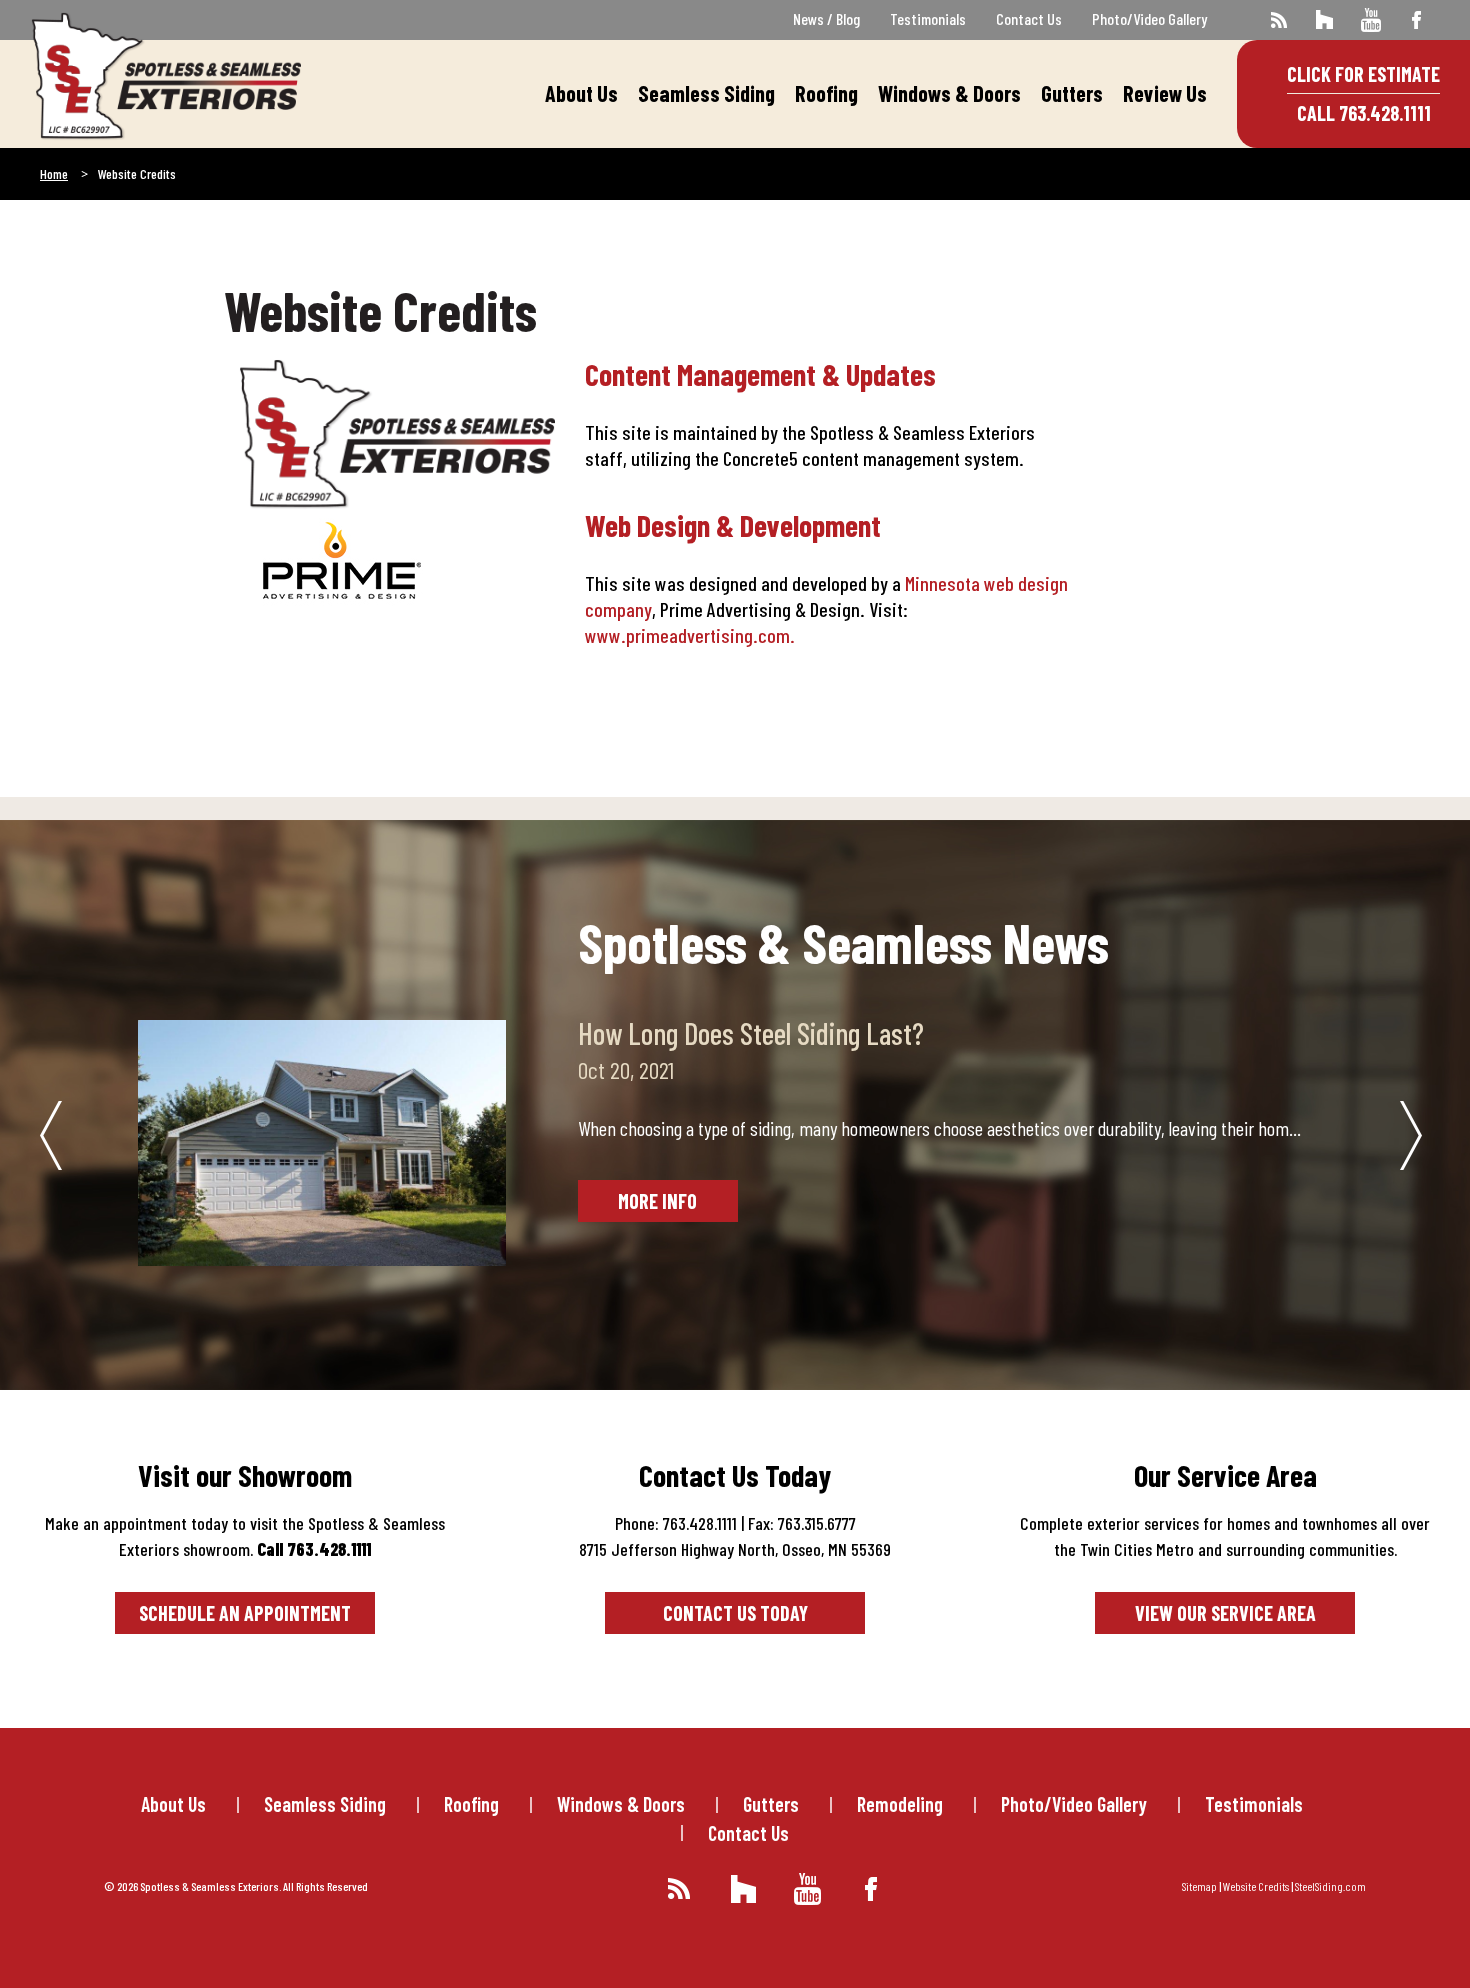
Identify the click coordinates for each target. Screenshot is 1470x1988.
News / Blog (826, 18)
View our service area (1225, 1613)
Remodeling (900, 1804)
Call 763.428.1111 (1364, 113)
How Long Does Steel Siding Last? (751, 1033)
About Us (581, 93)
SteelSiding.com (1330, 1886)
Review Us (1165, 93)
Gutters (1072, 93)
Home (54, 173)
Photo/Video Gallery (1149, 18)
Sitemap (1199, 1886)
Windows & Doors (949, 93)
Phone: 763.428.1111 (676, 1523)
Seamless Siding (706, 93)
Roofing (826, 93)
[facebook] (1416, 19)
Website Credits (1256, 1886)
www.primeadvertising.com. (690, 635)
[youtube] (1370, 19)
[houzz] (1324, 19)
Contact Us (1029, 18)
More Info (657, 1201)
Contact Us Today (735, 1613)
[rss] (1278, 19)
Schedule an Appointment (245, 1613)
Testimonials (928, 18)
